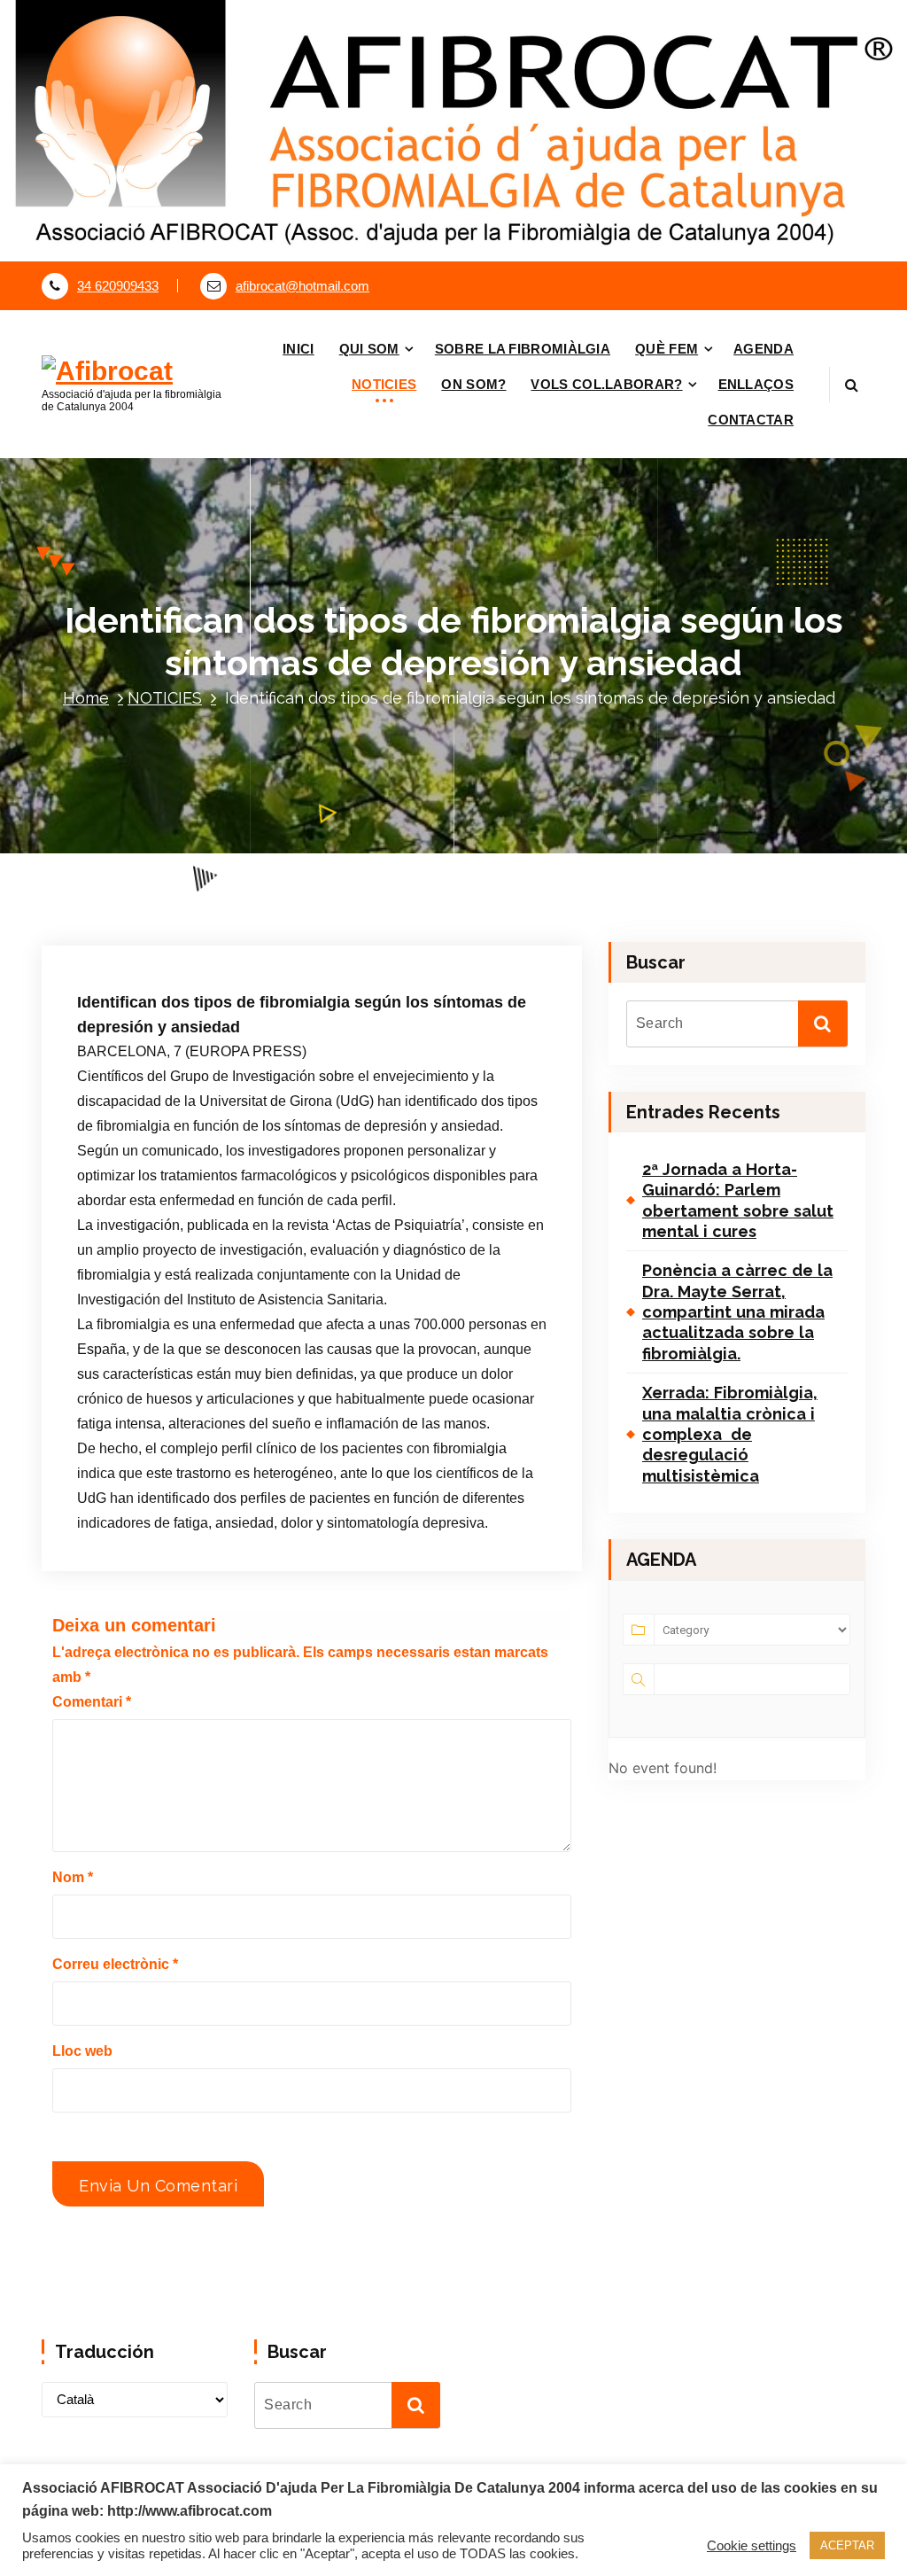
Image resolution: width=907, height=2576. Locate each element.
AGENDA (764, 349)
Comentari (92, 1702)
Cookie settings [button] (752, 2546)
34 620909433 (118, 286)
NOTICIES (384, 384)
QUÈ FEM (667, 349)
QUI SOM (369, 349)
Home (86, 698)
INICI (298, 349)
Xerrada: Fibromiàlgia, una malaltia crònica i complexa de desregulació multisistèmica (730, 1434)
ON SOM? (473, 384)
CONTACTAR (751, 420)
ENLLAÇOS (756, 384)
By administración (280, 892)
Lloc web (82, 2051)
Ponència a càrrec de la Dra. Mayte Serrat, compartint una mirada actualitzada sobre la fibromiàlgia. (737, 1312)
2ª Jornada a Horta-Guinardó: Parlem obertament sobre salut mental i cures (738, 1200)
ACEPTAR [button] (847, 2545)
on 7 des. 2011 (156, 892)
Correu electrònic (115, 1964)
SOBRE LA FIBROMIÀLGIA (523, 349)
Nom (73, 1877)
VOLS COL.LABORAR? (606, 384)
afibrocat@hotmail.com (302, 286)
